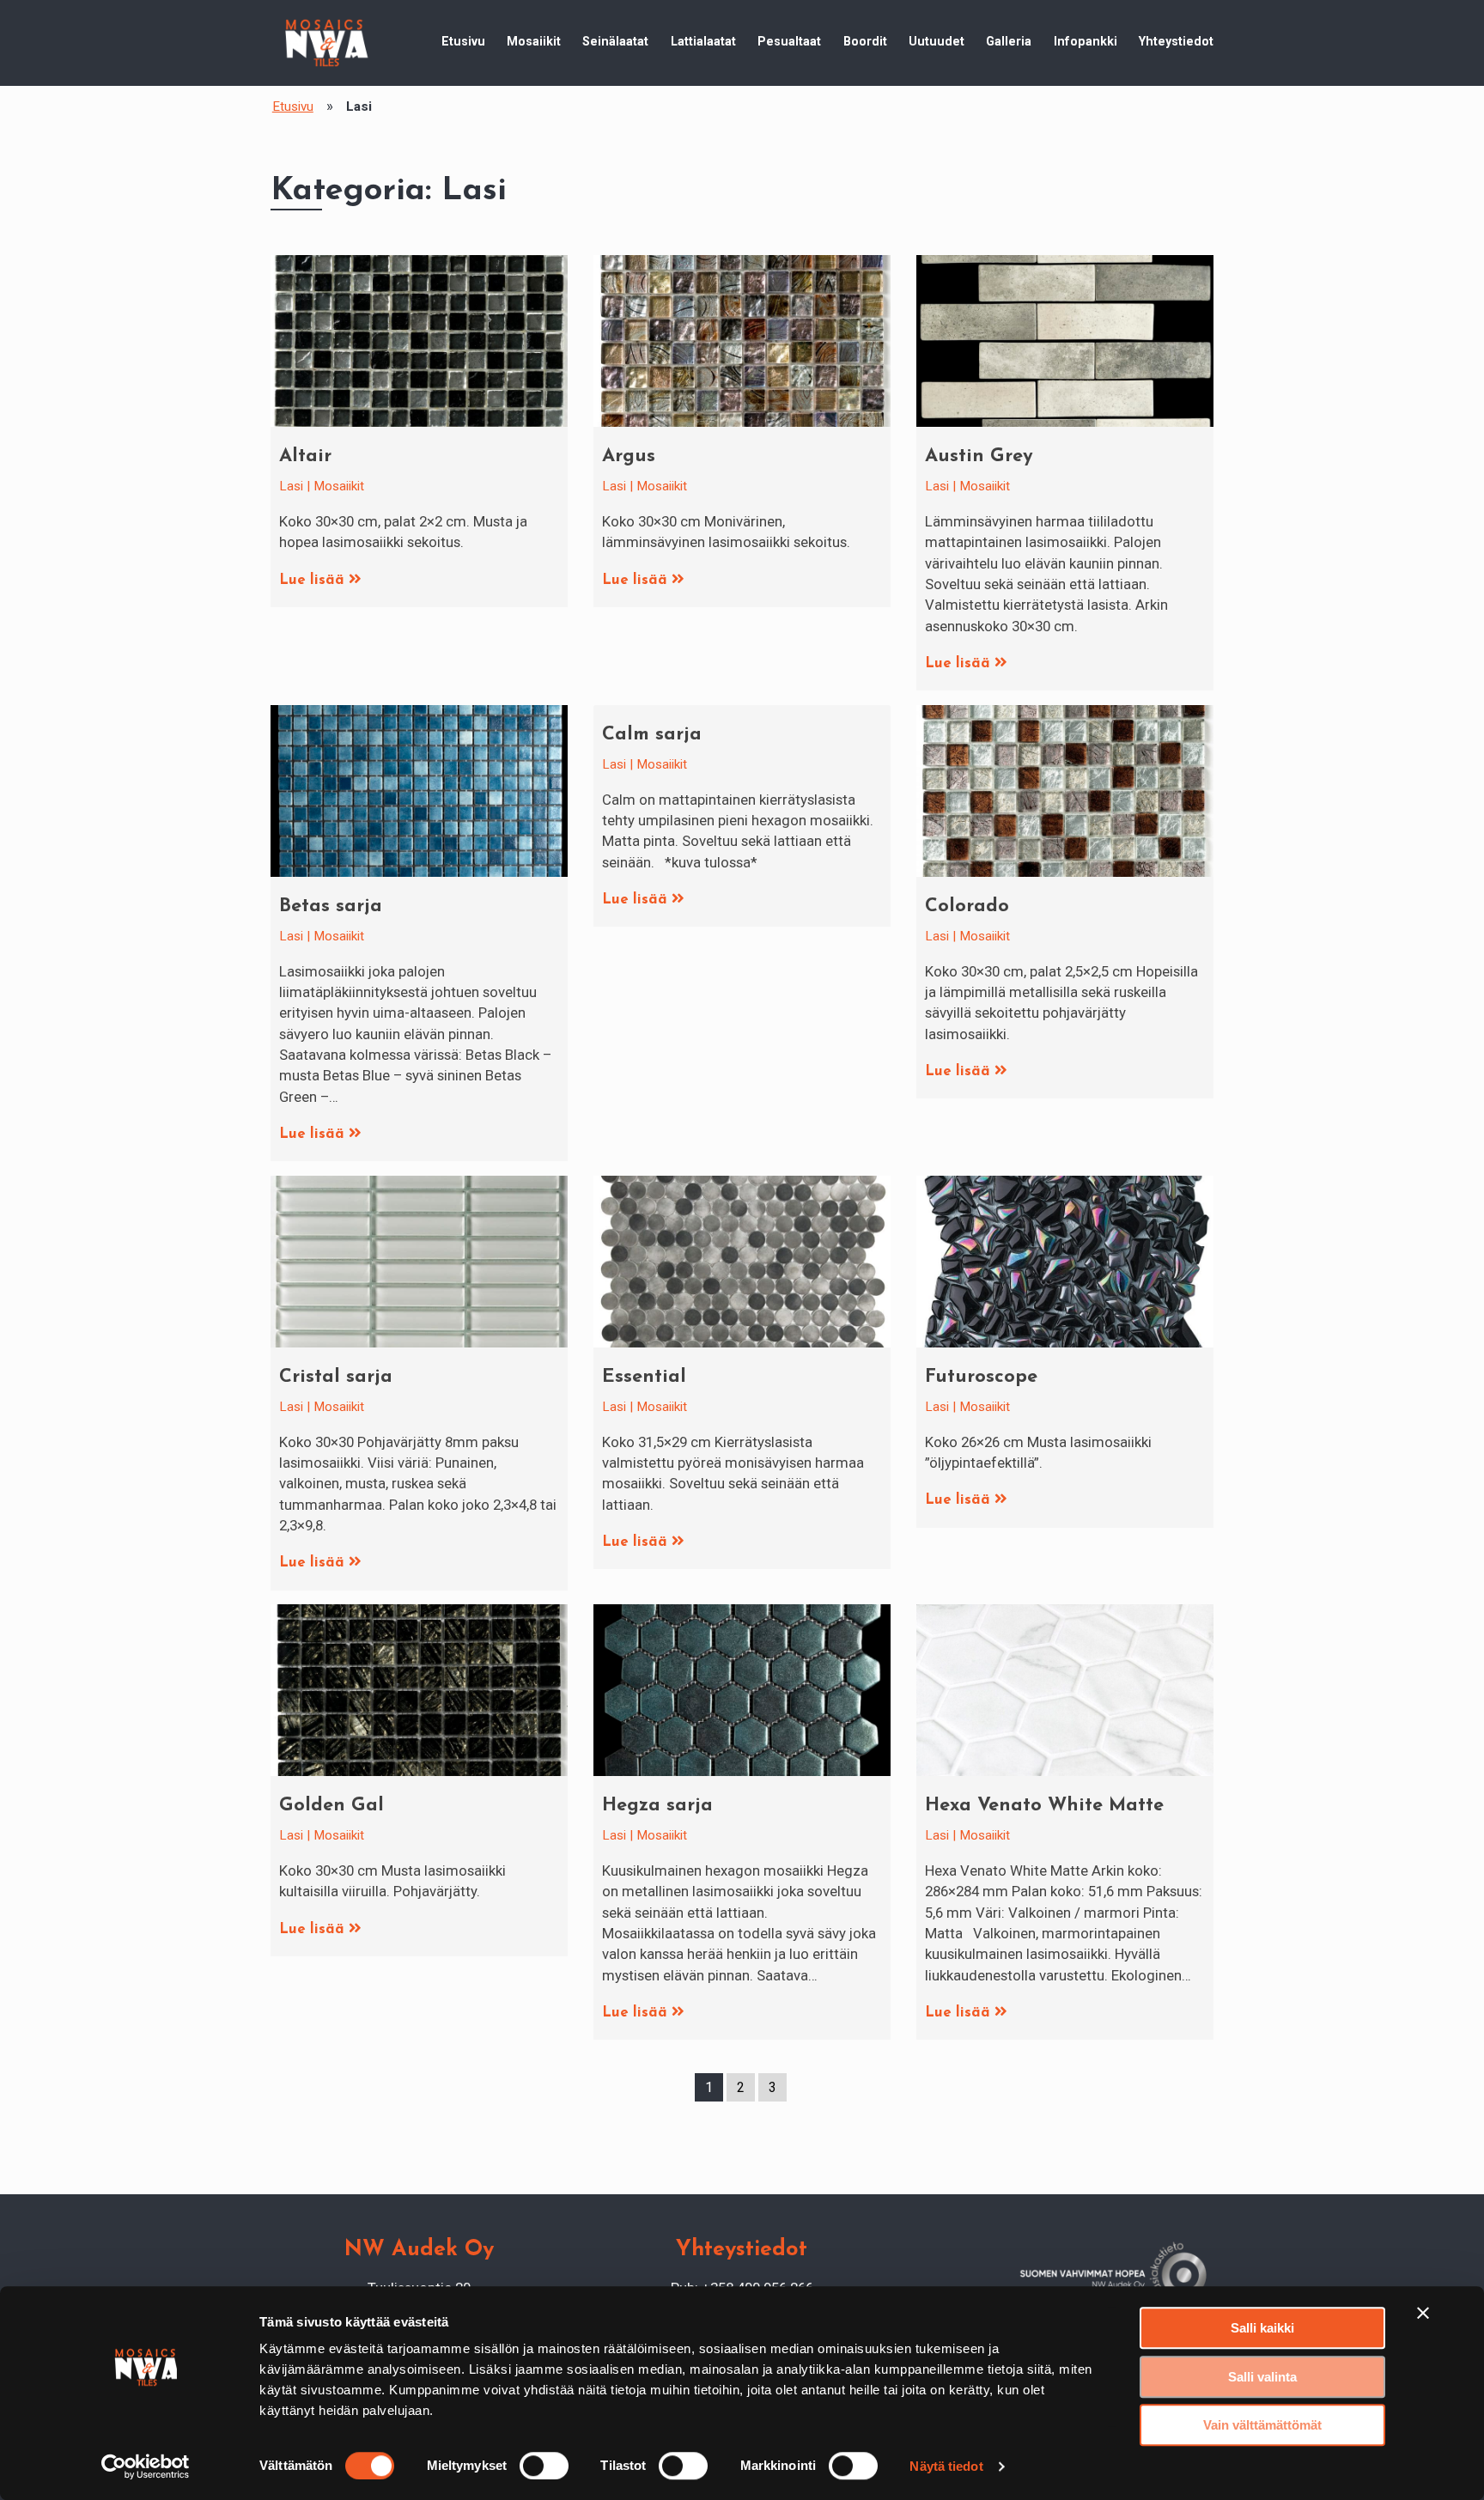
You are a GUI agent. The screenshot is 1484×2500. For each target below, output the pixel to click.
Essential (644, 1377)
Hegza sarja (657, 1806)
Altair (305, 456)
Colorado (967, 906)
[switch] (544, 2466)
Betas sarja (331, 906)
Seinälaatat (615, 41)
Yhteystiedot (1176, 41)
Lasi (291, 486)
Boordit (865, 41)
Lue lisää (314, 580)
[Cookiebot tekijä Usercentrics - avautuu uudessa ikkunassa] (146, 2467)
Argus (629, 456)
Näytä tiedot (946, 2466)
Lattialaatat (703, 41)
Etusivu (463, 41)
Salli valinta (1262, 2377)
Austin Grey (979, 456)
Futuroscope (981, 1377)
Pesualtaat (789, 41)
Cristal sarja (336, 1377)
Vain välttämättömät (1262, 2425)
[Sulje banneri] (1423, 2313)
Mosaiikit (534, 41)
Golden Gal (331, 1806)
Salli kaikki (1262, 2328)
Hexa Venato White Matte (1044, 1806)
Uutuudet (937, 41)
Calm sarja (652, 735)
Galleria (1009, 41)
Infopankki (1086, 41)
